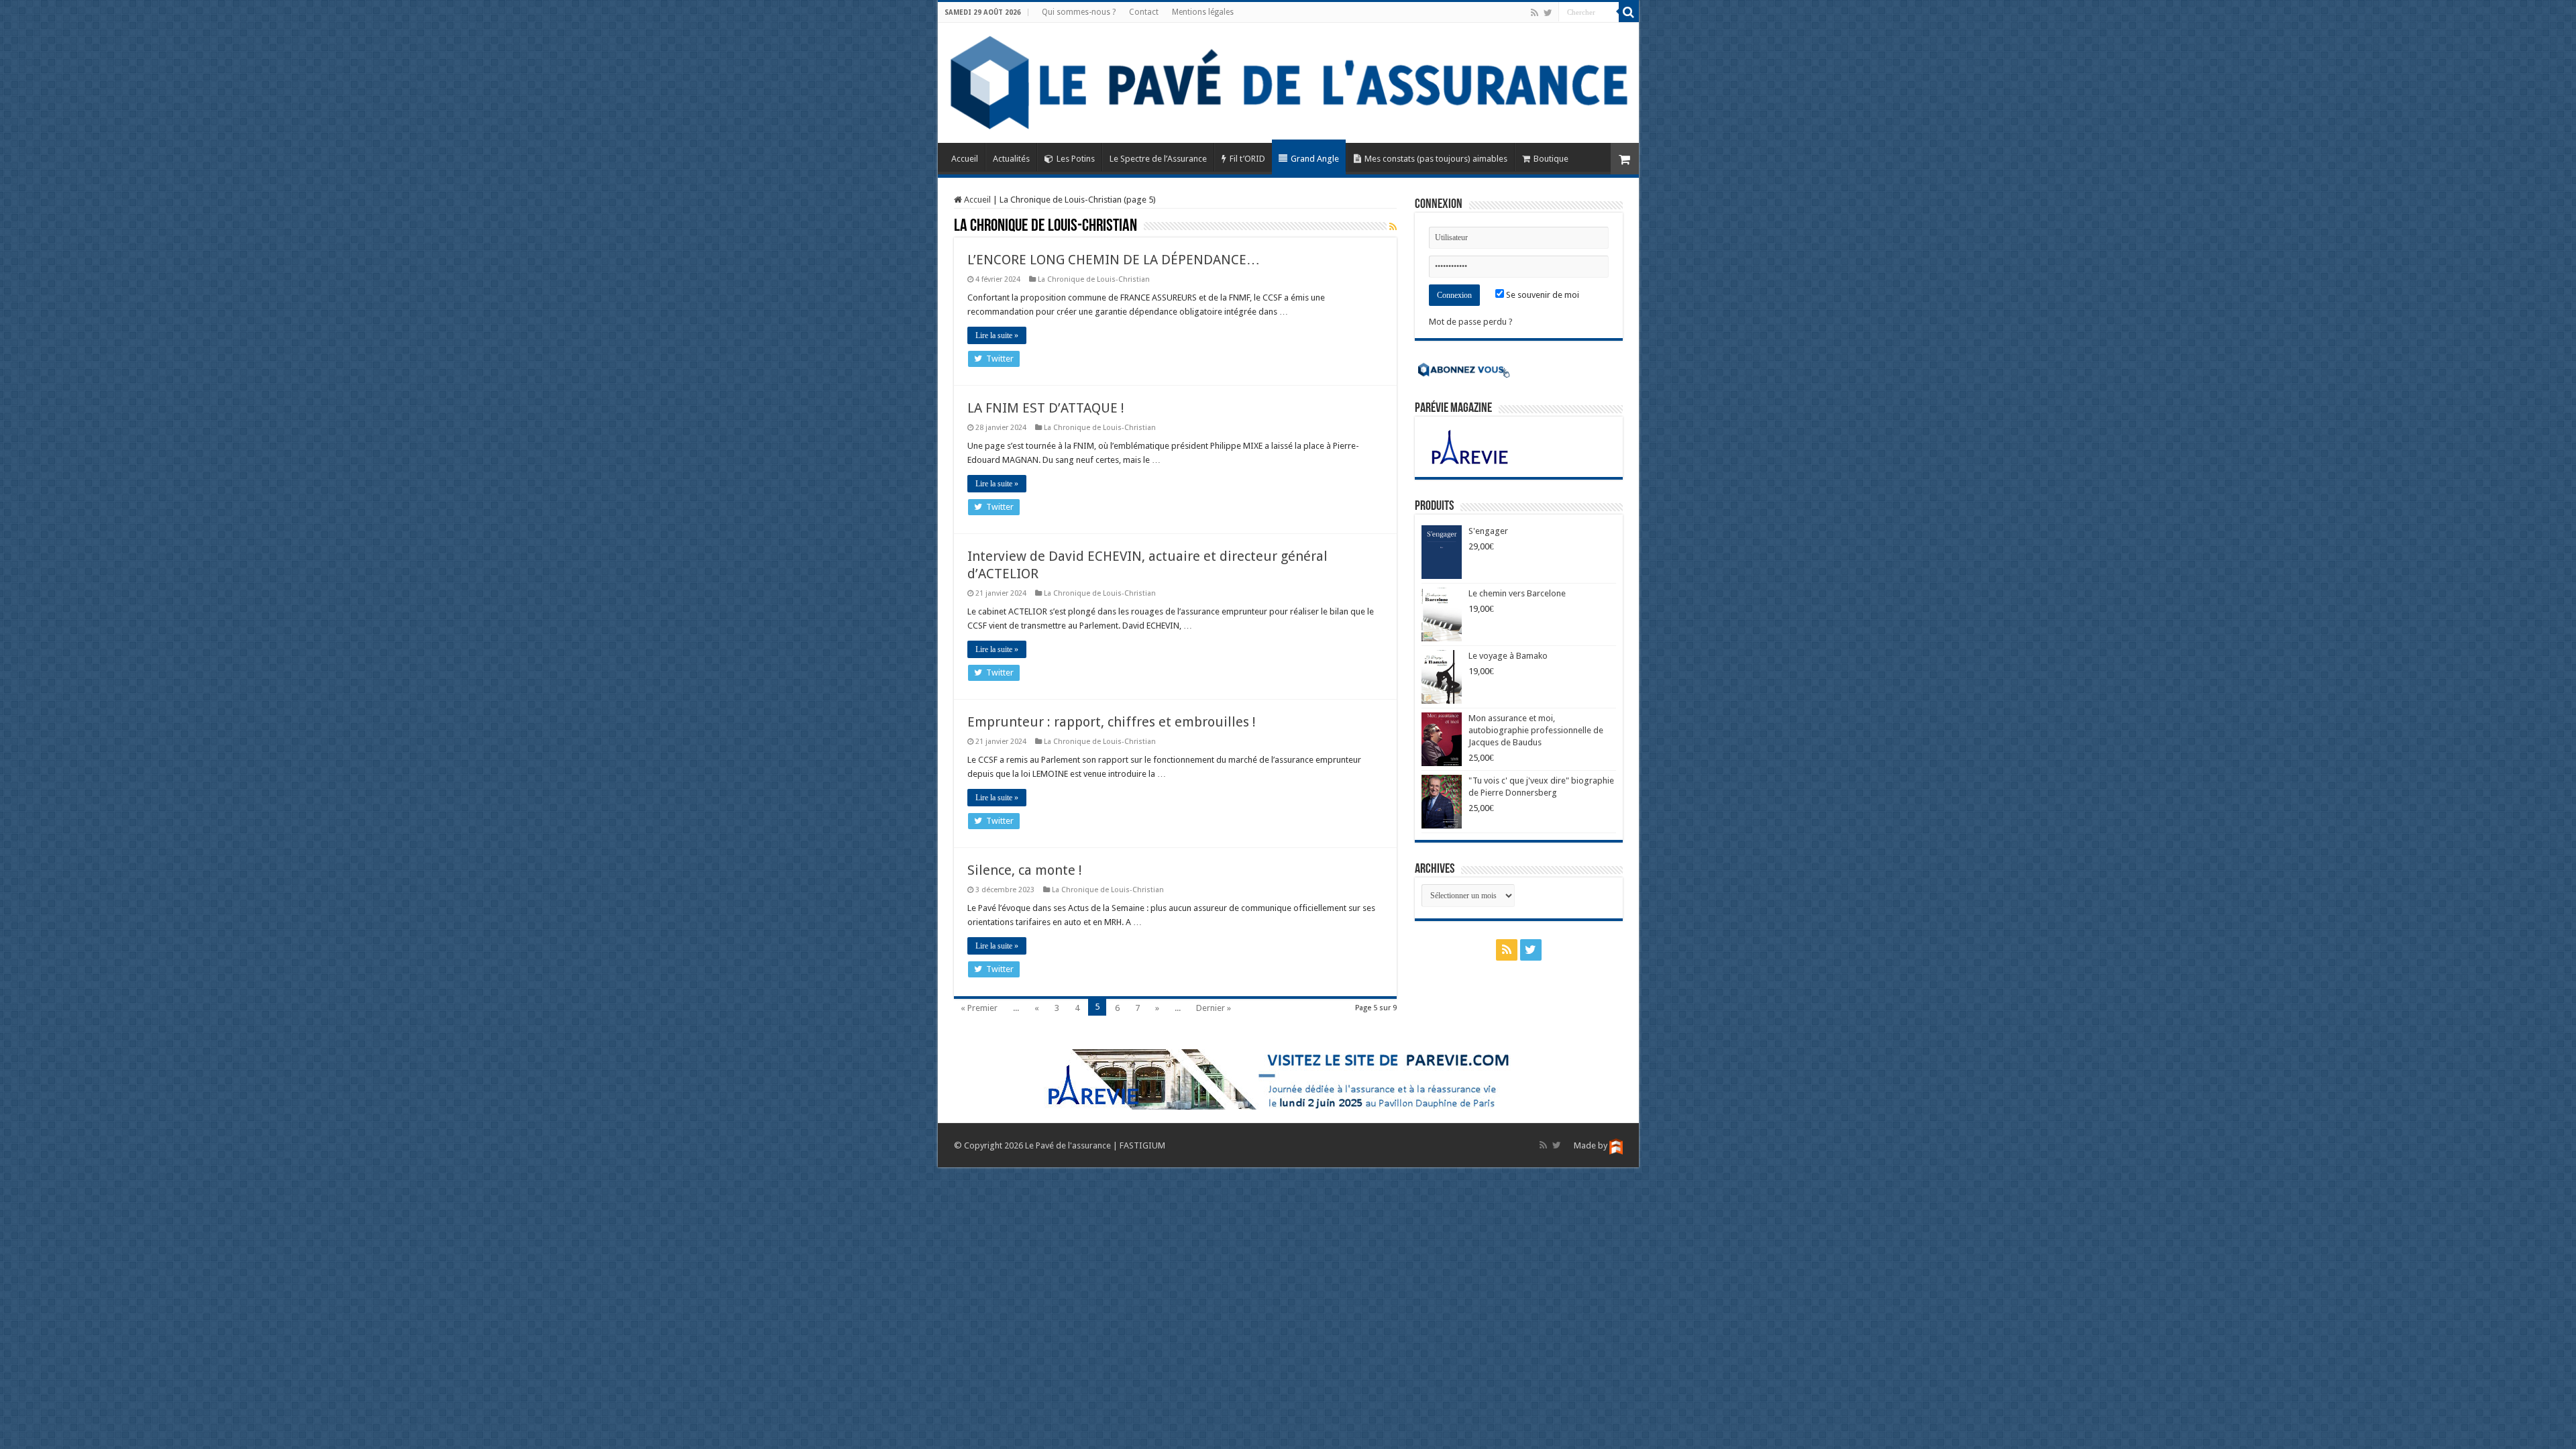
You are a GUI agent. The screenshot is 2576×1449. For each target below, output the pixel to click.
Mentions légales (1203, 12)
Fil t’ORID (1247, 159)
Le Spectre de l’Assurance (1158, 159)
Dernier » (1214, 1008)
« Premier (979, 1008)
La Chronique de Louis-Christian (1094, 279)
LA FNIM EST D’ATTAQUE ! (1046, 408)
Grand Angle (1315, 159)
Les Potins (1076, 159)
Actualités (1011, 159)
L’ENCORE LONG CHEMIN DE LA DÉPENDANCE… (1114, 260)
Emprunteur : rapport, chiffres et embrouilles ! (1112, 722)
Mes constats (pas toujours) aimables (1436, 159)
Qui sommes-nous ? (1079, 12)
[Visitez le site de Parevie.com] (1288, 1079)
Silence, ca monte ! (1025, 870)
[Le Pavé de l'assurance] (1288, 83)
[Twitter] (1548, 13)
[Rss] (1535, 13)
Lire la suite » (997, 335)
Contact (1144, 12)
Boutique (1551, 159)
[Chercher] (1629, 12)
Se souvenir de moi (1542, 295)
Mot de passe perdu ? (1471, 322)
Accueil (965, 159)
